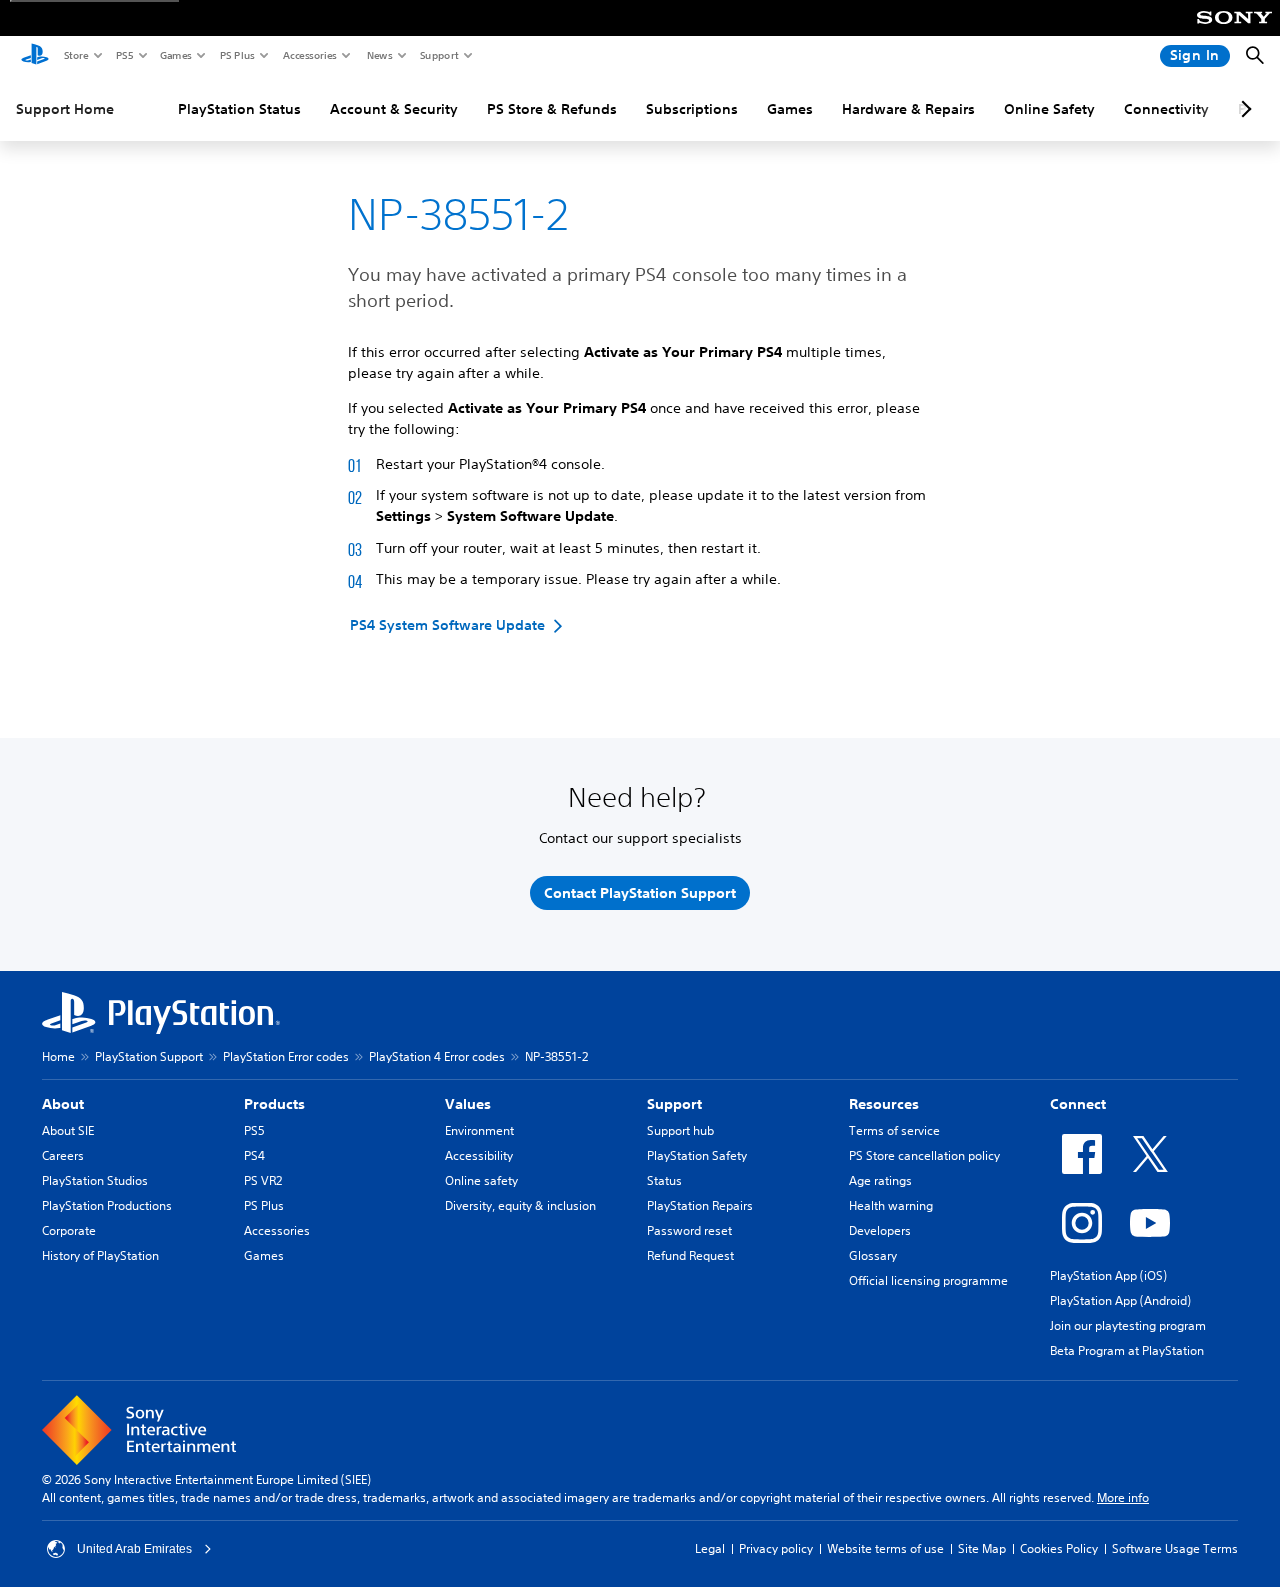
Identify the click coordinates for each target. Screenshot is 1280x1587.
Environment (479, 1130)
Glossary (873, 1255)
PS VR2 (263, 1180)
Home (58, 1056)
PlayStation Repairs (700, 1205)
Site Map (982, 1548)
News (379, 55)
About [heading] (63, 1104)
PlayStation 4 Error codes (437, 1056)
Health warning (891, 1205)
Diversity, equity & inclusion (520, 1205)
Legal (710, 1548)
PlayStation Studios (95, 1180)
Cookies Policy (1059, 1548)
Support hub (680, 1130)
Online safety (481, 1180)
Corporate (69, 1230)
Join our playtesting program (1128, 1325)
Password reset (689, 1230)
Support (438, 55)
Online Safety (1049, 109)
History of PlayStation (100, 1255)
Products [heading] (274, 1104)
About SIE (68, 1130)
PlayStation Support (149, 1056)
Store (75, 55)
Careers (63, 1155)
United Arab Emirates (134, 1549)
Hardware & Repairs (908, 109)
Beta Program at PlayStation (1127, 1350)
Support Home (65, 109)
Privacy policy (776, 1548)
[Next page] (1243, 109)
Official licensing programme (928, 1280)
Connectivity (1166, 109)
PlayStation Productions (107, 1205)
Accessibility (479, 1155)
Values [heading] (468, 1104)
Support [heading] (674, 1104)
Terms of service (894, 1130)
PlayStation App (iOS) (1108, 1275)
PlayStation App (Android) (1120, 1300)
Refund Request (690, 1255)
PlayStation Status (239, 109)
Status (664, 1180)
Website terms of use (885, 1548)
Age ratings (880, 1180)
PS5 (123, 55)
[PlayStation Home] (35, 56)
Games (175, 55)
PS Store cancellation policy (924, 1155)
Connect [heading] (1078, 1104)
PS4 (254, 1155)
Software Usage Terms (1175, 1548)
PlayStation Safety (697, 1155)
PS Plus (236, 55)
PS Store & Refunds (552, 109)
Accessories (309, 55)
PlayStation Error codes (286, 1056)
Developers (880, 1230)
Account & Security (394, 109)
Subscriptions (692, 109)
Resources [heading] (884, 1104)
